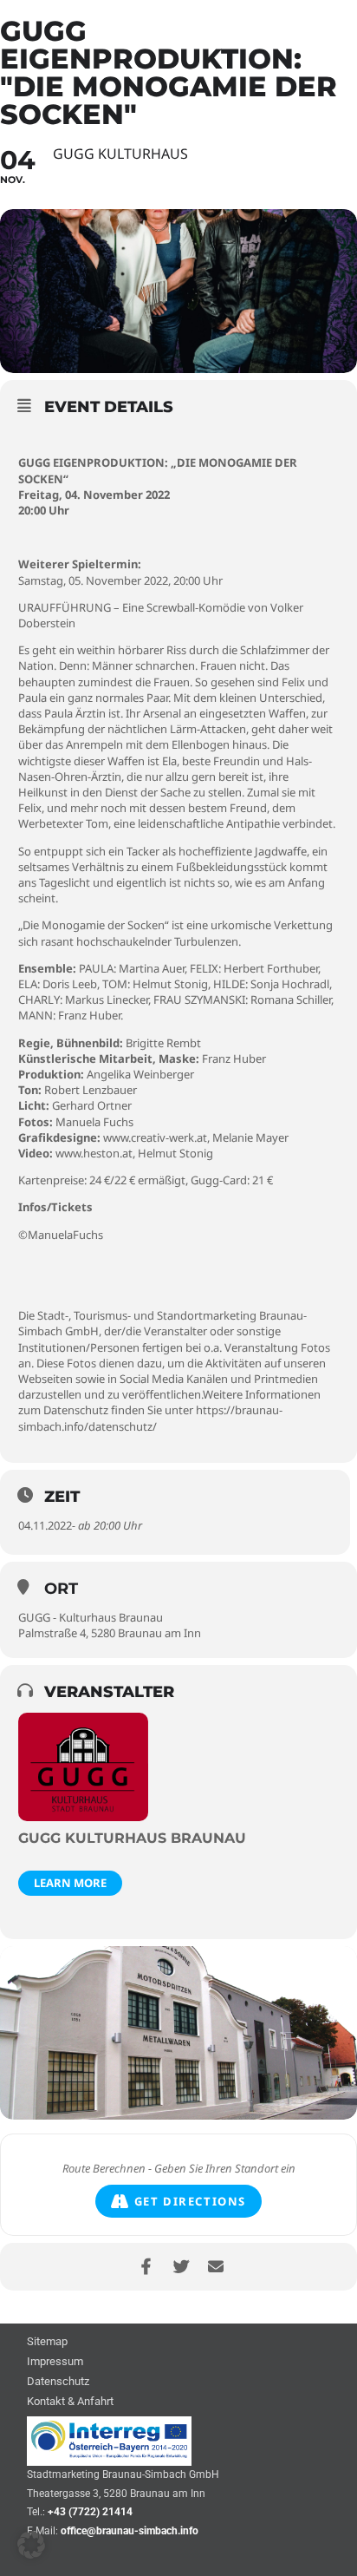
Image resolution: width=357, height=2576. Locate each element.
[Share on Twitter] (181, 2267)
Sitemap (47, 2342)
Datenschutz (58, 2382)
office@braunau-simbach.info (130, 2531)
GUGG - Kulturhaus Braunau (91, 1617)
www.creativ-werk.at (155, 1137)
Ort (61, 1589)
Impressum (55, 2362)
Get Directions (190, 2201)
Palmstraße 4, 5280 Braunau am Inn (110, 1633)
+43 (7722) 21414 (90, 2512)
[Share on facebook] (146, 2267)
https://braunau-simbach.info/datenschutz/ (150, 1418)
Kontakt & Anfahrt (70, 2402)
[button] (31, 2545)
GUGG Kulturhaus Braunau (132, 1838)
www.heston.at (94, 1153)
